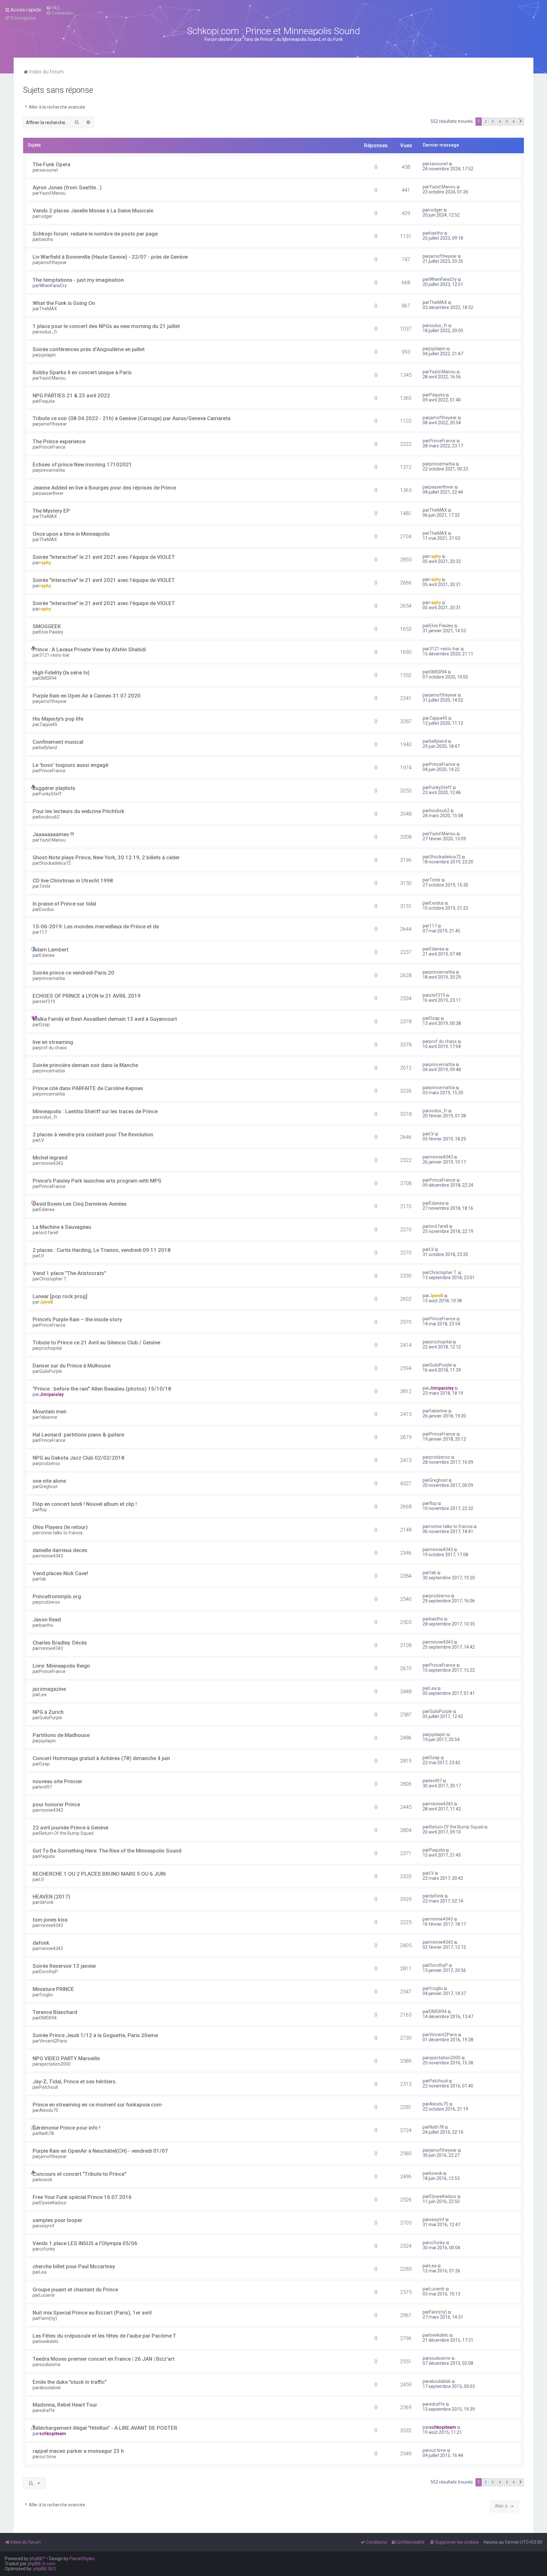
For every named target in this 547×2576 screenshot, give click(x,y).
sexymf (47, 2226)
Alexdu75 (49, 2110)
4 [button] (500, 121)
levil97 (46, 1787)
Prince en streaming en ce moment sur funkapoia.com (97, 2105)
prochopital (50, 1348)
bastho (46, 239)
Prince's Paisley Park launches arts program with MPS (97, 1181)
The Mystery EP (51, 511)
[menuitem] (53, 8)
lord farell (49, 1233)
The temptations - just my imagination (78, 280)
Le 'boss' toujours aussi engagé (70, 765)
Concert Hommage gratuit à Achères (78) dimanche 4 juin (101, 1758)
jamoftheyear (53, 262)
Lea (43, 1695)
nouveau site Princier (57, 1781)
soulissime (50, 2364)
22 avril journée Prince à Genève (70, 1828)
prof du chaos (53, 1048)
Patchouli (49, 2087)
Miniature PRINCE (53, 1989)
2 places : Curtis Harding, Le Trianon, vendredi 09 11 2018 (102, 1250)
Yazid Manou (52, 193)
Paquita (47, 401)
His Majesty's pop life (58, 719)
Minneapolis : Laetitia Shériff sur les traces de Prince (95, 1111)
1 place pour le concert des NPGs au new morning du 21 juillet (106, 326)
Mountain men (50, 1411)
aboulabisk (50, 2388)
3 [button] (493, 121)
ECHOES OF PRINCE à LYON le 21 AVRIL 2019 (87, 996)
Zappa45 (48, 724)
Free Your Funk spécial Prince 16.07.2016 (82, 2197)
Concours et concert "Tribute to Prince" (79, 2174)
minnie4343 (51, 1163)
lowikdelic (49, 2341)
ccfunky (47, 2249)
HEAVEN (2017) (51, 1897)
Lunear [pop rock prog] (60, 1296)
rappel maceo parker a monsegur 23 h (78, 2451)
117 (43, 932)
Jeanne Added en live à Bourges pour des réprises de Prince (104, 488)
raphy (45, 563)
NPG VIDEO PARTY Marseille (66, 2058)
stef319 (47, 1001)
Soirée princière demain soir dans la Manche (85, 1065)
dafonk (46, 1902)
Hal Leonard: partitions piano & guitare (78, 1435)
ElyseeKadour (53, 2203)
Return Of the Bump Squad (66, 1833)
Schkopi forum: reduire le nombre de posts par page (95, 234)
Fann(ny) (48, 2318)
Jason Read (47, 1619)
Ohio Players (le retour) (60, 1527)
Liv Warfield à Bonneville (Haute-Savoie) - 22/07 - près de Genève (110, 257)
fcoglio (46, 1995)
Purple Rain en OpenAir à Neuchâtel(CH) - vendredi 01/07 (100, 2151)
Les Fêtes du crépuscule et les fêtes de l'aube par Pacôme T (104, 2336)
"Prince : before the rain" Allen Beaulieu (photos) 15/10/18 (102, 1389)
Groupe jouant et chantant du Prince (75, 2289)
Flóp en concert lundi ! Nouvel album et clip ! (85, 1504)
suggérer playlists (54, 788)
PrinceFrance (52, 447)
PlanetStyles (82, 2559)
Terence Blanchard (55, 2012)
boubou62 (49, 817)
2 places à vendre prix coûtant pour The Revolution (93, 1134)
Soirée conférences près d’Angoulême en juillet (89, 349)
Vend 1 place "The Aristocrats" (69, 1273)
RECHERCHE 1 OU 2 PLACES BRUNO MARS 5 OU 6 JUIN (99, 1874)
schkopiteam (53, 2434)
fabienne (48, 1417)
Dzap (44, 1025)
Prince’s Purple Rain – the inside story (77, 1319)
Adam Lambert (50, 950)
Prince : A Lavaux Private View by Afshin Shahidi (89, 649)
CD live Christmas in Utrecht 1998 (73, 881)
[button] (521, 122)
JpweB (46, 1302)
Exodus (47, 909)
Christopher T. (53, 1279)
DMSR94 (48, 678)
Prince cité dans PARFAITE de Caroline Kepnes (88, 1088)
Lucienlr (47, 2295)
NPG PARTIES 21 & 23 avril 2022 (71, 395)
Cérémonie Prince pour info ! (66, 2128)
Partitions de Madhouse (61, 1735)
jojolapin (47, 355)
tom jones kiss (50, 1920)
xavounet (49, 170)
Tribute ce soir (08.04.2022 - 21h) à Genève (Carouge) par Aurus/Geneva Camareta (132, 418)
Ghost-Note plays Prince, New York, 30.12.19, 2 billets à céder (106, 857)
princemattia (52, 470)
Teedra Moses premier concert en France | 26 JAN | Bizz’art (104, 2359)
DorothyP (49, 1972)
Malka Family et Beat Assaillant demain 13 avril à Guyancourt (105, 1019)
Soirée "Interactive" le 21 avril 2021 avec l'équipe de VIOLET (104, 557)
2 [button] (486, 121)
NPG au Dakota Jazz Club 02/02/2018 (79, 1458)
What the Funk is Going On (64, 303)
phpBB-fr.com (41, 2564)
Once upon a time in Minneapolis (71, 534)
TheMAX (48, 309)
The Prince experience (59, 441)
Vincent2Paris (53, 2041)
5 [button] (507, 121)
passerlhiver (51, 493)
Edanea (47, 955)
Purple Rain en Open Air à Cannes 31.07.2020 (87, 696)
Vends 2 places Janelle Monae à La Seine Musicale (93, 211)
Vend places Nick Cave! (60, 1573)
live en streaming (53, 1042)
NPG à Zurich (48, 1712)
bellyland (48, 748)
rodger (46, 216)
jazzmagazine (49, 1689)
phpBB (36, 2559)
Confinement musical (58, 742)
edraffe (47, 2410)
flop (43, 1510)
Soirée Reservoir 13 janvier (64, 1966)
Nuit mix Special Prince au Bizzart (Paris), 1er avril (92, 2313)
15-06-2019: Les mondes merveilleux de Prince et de (96, 926)
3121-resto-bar (54, 655)
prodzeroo (50, 1463)
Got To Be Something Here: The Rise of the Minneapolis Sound (107, 1851)
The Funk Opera (51, 164)
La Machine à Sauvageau (62, 1227)
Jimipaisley (51, 1394)
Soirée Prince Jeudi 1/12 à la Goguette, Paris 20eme (95, 2035)
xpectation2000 (55, 2064)
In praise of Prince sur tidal (64, 904)
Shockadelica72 (55, 863)
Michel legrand (50, 1158)
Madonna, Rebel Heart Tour (65, 2405)
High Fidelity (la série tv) (61, 672)
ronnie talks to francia (61, 1533)
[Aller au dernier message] (451, 164)
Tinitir (45, 886)
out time (48, 2457)
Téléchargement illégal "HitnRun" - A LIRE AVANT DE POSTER (105, 2428)
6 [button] (514, 121)
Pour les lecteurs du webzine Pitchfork (79, 811)
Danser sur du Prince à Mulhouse (72, 1366)
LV (42, 1140)
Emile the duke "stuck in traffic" (70, 2382)
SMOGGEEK (47, 626)
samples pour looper (57, 2220)
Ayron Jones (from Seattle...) (67, 187)
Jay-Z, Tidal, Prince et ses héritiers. (75, 2081)
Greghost (48, 1487)
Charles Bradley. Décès (60, 1643)
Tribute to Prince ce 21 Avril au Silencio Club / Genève (96, 1342)
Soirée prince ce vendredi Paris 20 (73, 973)
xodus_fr (48, 332)
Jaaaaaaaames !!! (53, 834)
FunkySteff (50, 794)
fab (43, 1579)
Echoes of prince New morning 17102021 (82, 464)
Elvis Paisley (51, 632)
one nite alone (49, 1481)
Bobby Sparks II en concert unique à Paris (82, 372)
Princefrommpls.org (57, 1596)
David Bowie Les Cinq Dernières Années (80, 1204)
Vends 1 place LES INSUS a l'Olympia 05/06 (85, 2243)
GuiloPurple (51, 1371)
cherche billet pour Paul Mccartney (74, 2266)
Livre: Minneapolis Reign (61, 1666)
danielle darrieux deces (60, 1550)
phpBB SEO (45, 2569)
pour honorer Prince (56, 1804)
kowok (46, 2180)
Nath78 (47, 2133)
